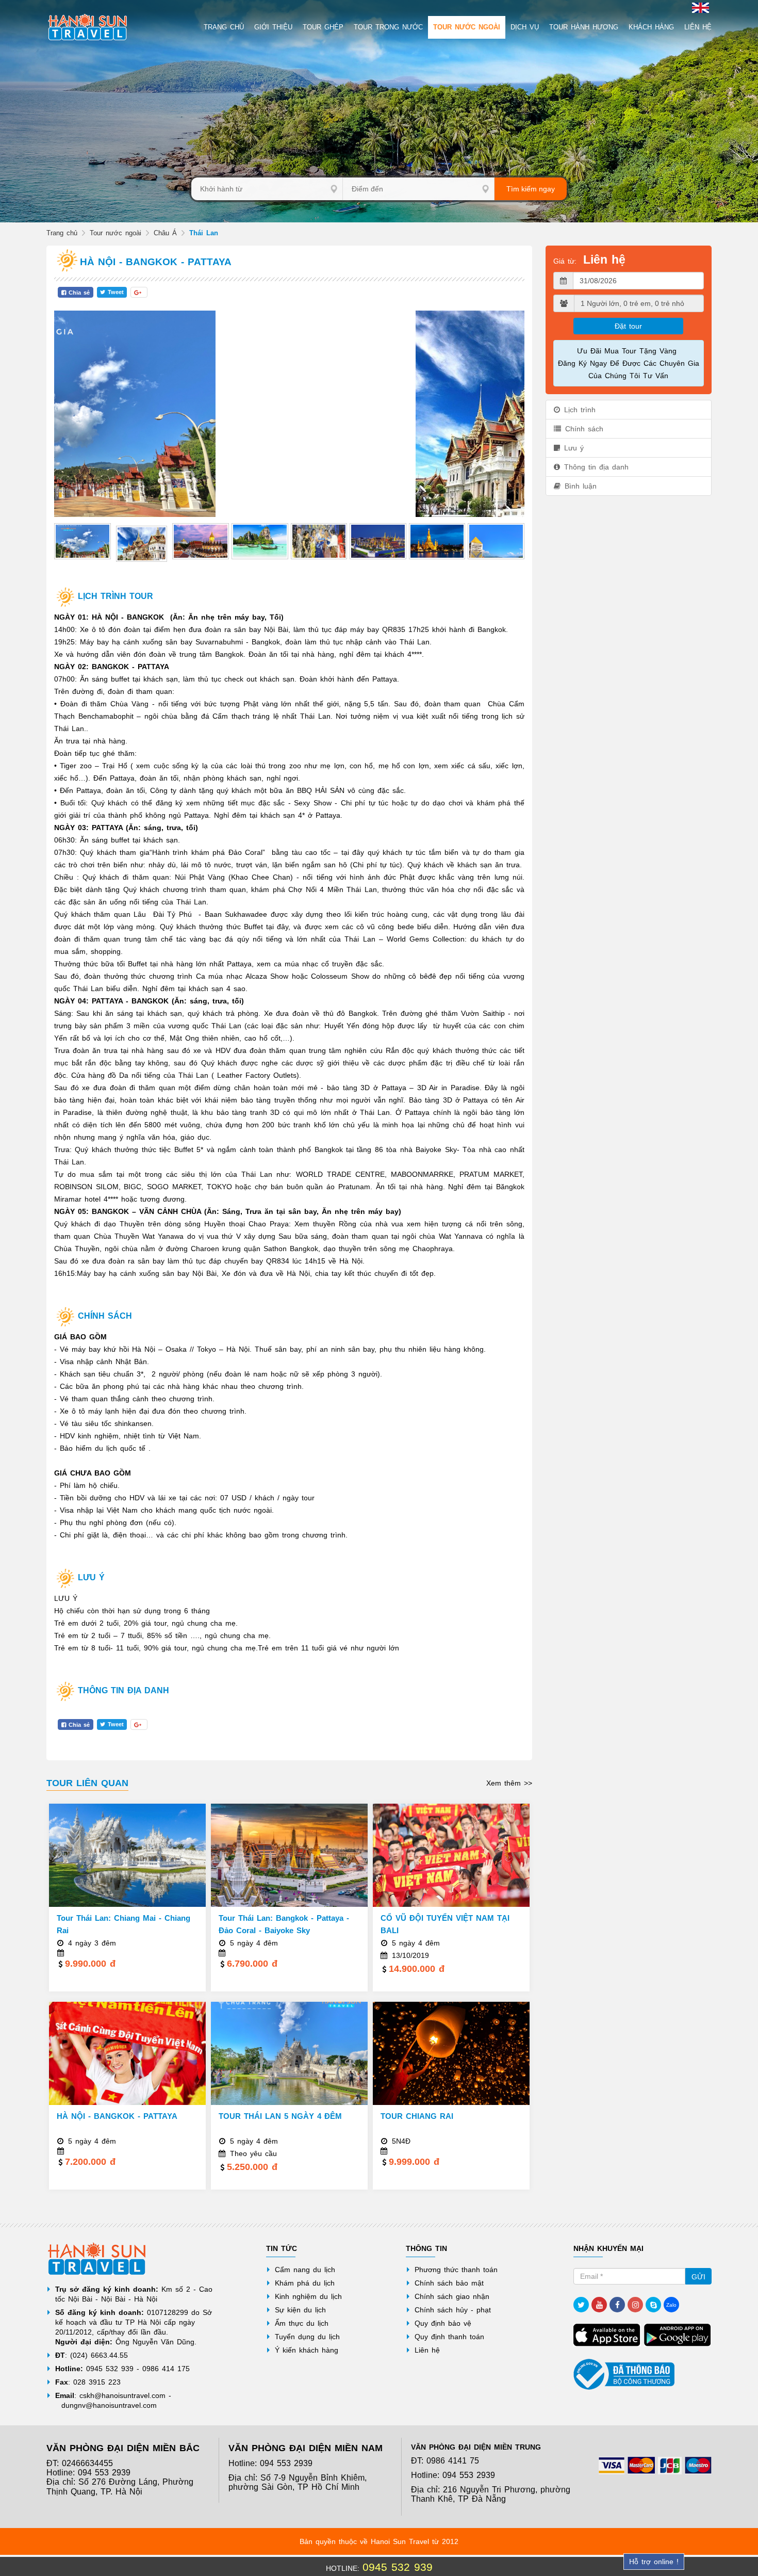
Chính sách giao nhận (452, 2296)
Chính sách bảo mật (449, 2283)
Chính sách (584, 429)
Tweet (116, 292)
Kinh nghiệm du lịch (308, 2296)
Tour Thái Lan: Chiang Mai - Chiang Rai (123, 1924)
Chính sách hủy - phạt (453, 2310)
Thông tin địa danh (596, 467)
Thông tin (426, 2248)
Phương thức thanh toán (456, 2270)
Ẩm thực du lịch (302, 2323)
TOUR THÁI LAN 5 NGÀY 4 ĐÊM (280, 2116)
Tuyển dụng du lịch (307, 2337)
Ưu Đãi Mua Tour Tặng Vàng (628, 351)
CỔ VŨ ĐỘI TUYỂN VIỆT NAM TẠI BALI (445, 1924)
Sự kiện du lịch (300, 2310)
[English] (699, 7)
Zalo (671, 2305)
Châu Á (165, 233)
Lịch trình (580, 410)
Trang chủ (62, 233)
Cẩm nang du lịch (305, 2270)
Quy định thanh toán (449, 2337)
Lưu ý (574, 448)
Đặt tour (628, 326)
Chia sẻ (79, 293)
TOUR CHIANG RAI (417, 2116)
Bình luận (581, 486)
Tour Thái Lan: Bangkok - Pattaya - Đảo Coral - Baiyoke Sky (284, 1924)
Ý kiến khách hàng (307, 2350)
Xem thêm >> (509, 1783)
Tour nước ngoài (116, 233)
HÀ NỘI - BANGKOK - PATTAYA (117, 2116)
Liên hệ (427, 2350)
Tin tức (282, 2248)
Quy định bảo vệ (443, 2323)
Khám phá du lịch (305, 2283)
